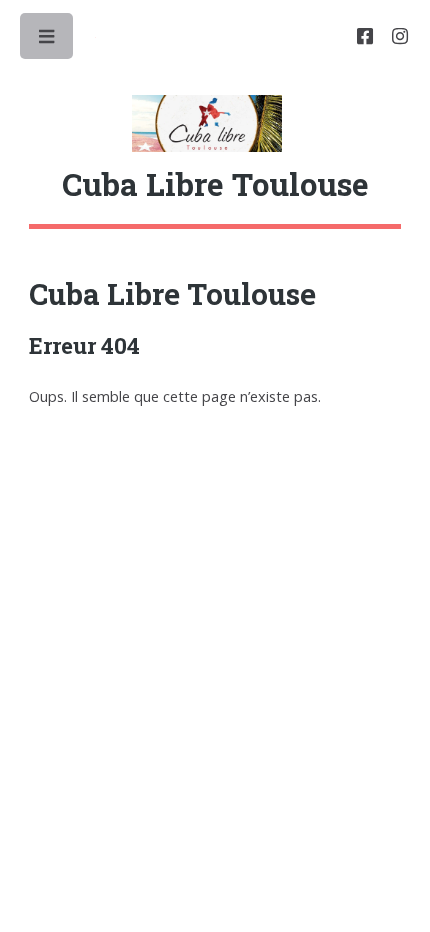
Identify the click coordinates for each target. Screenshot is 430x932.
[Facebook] (365, 37)
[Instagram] (400, 37)
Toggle (48, 41)
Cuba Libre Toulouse (172, 293)
